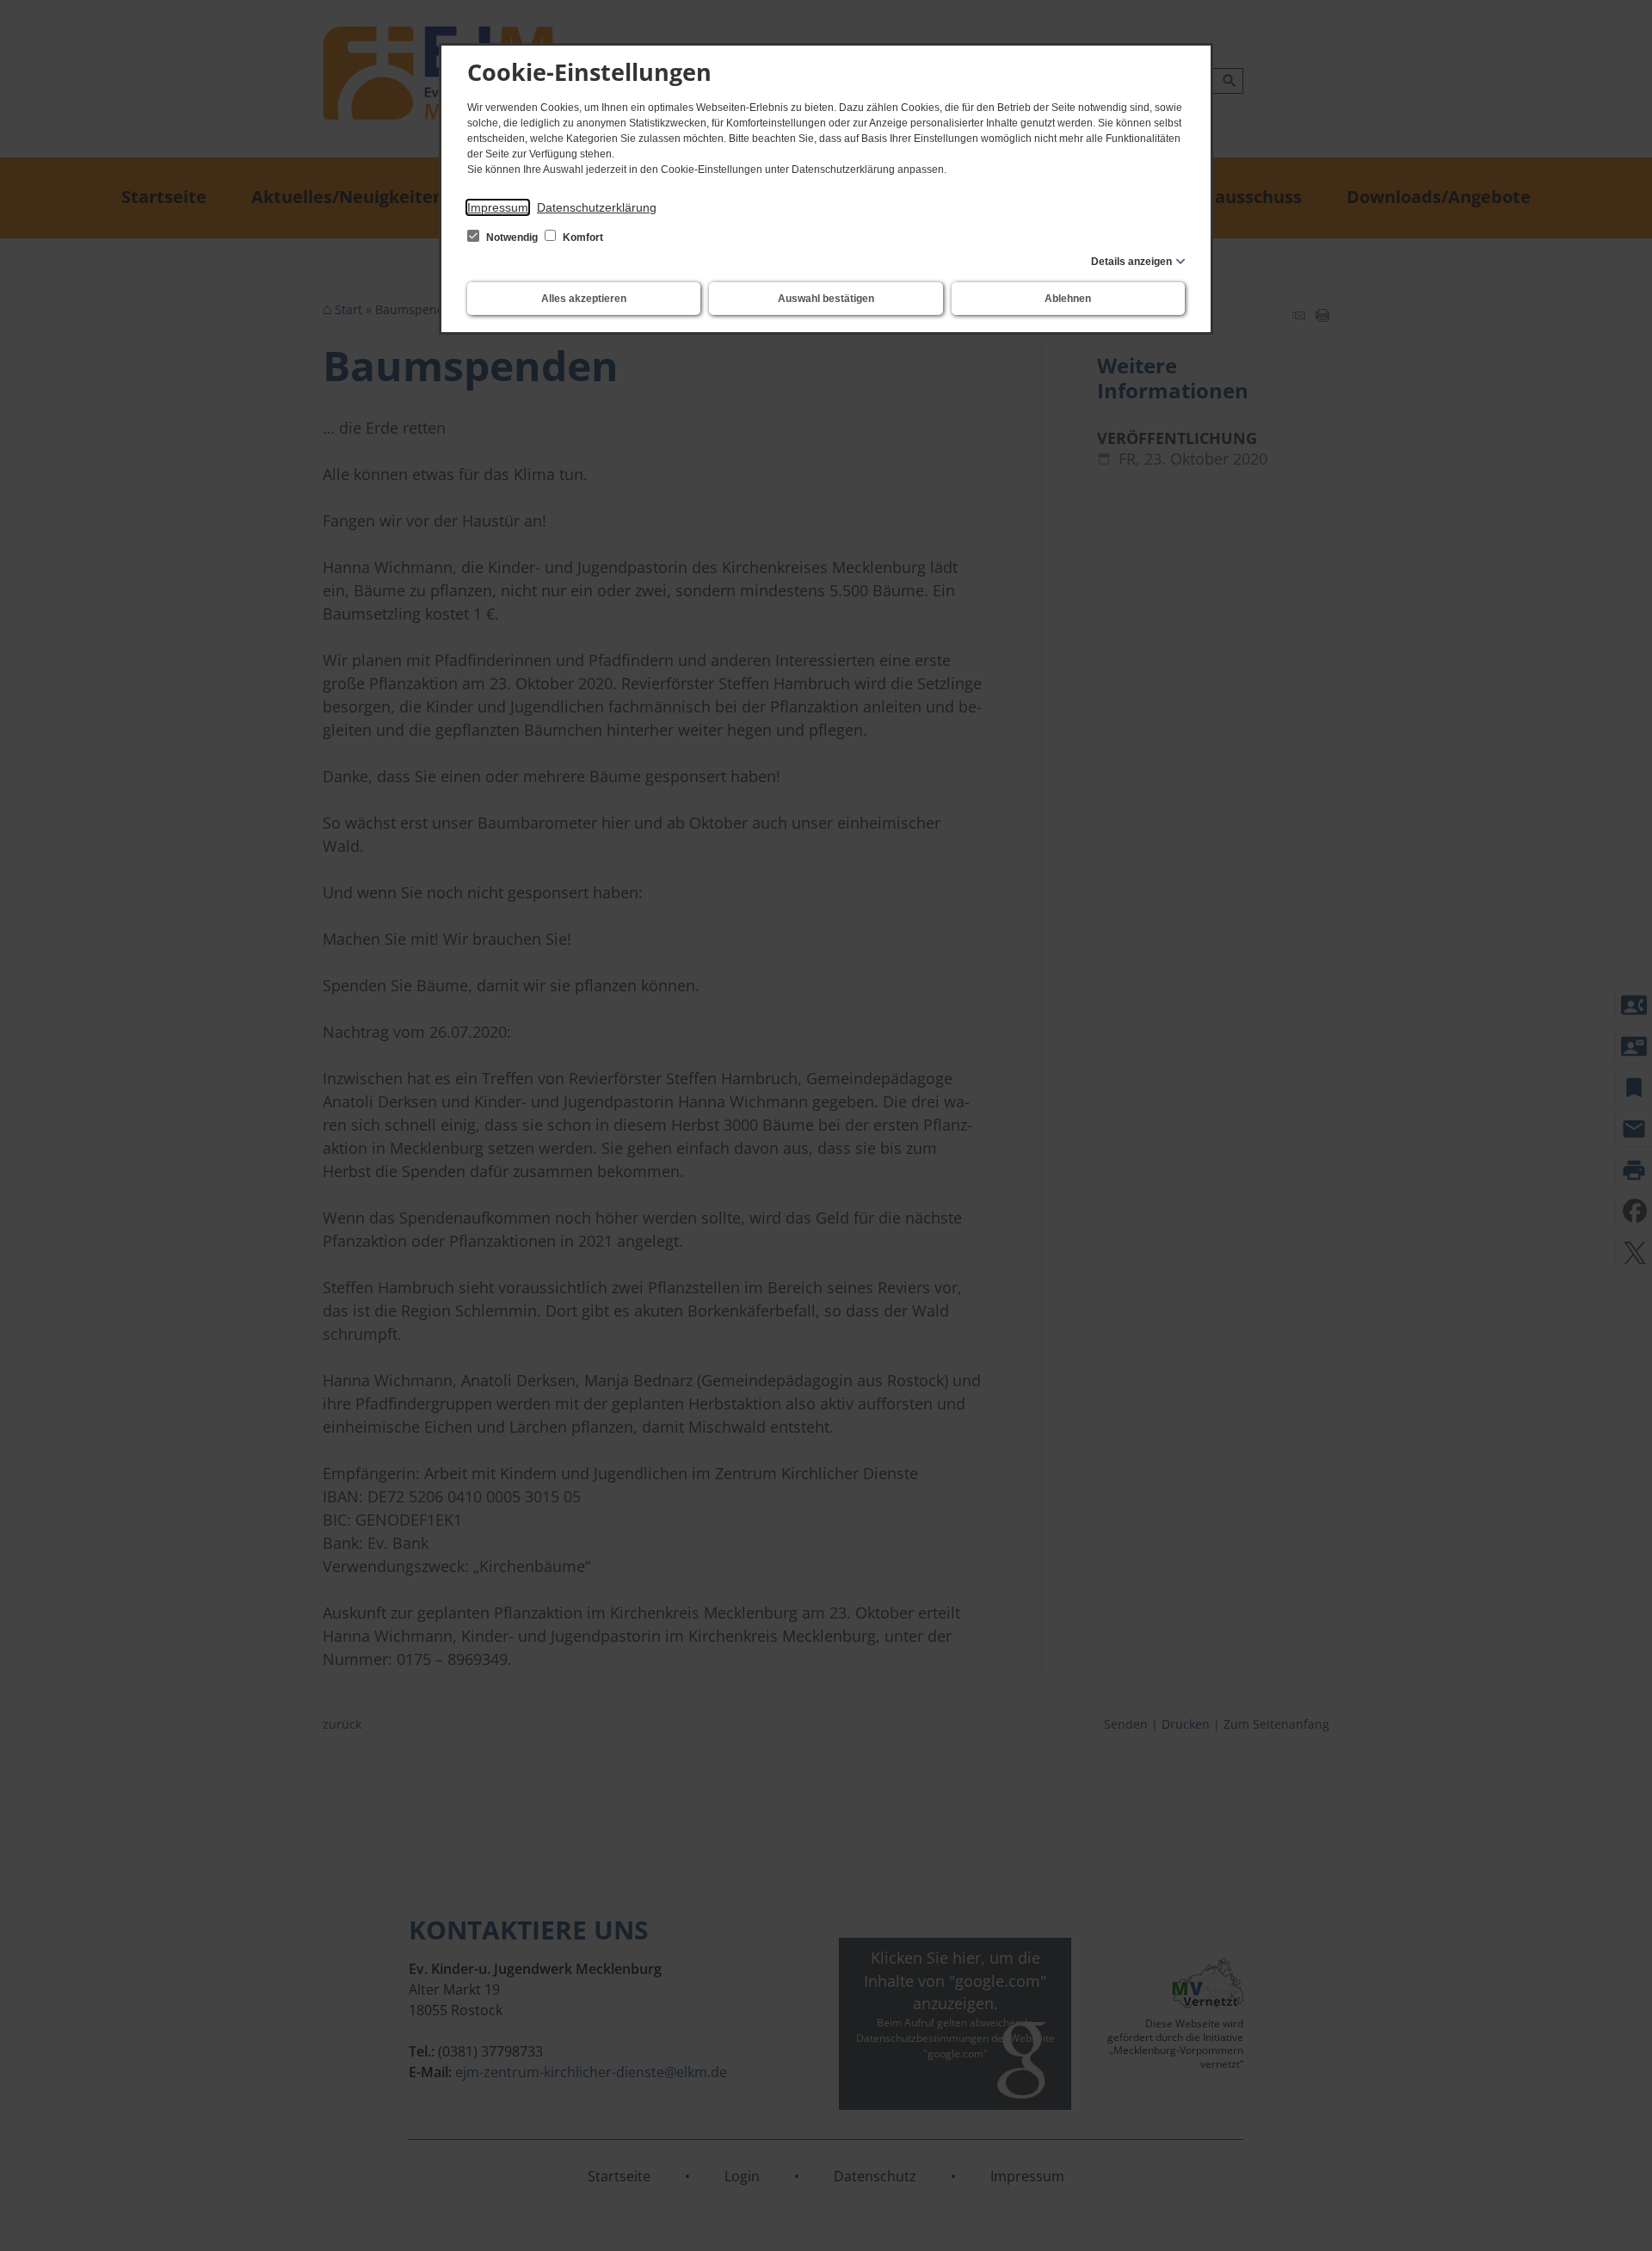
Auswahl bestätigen (826, 299)
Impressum (498, 207)
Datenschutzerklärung (597, 207)
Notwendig (512, 237)
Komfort (582, 237)
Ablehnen (1068, 299)
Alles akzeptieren (584, 299)
